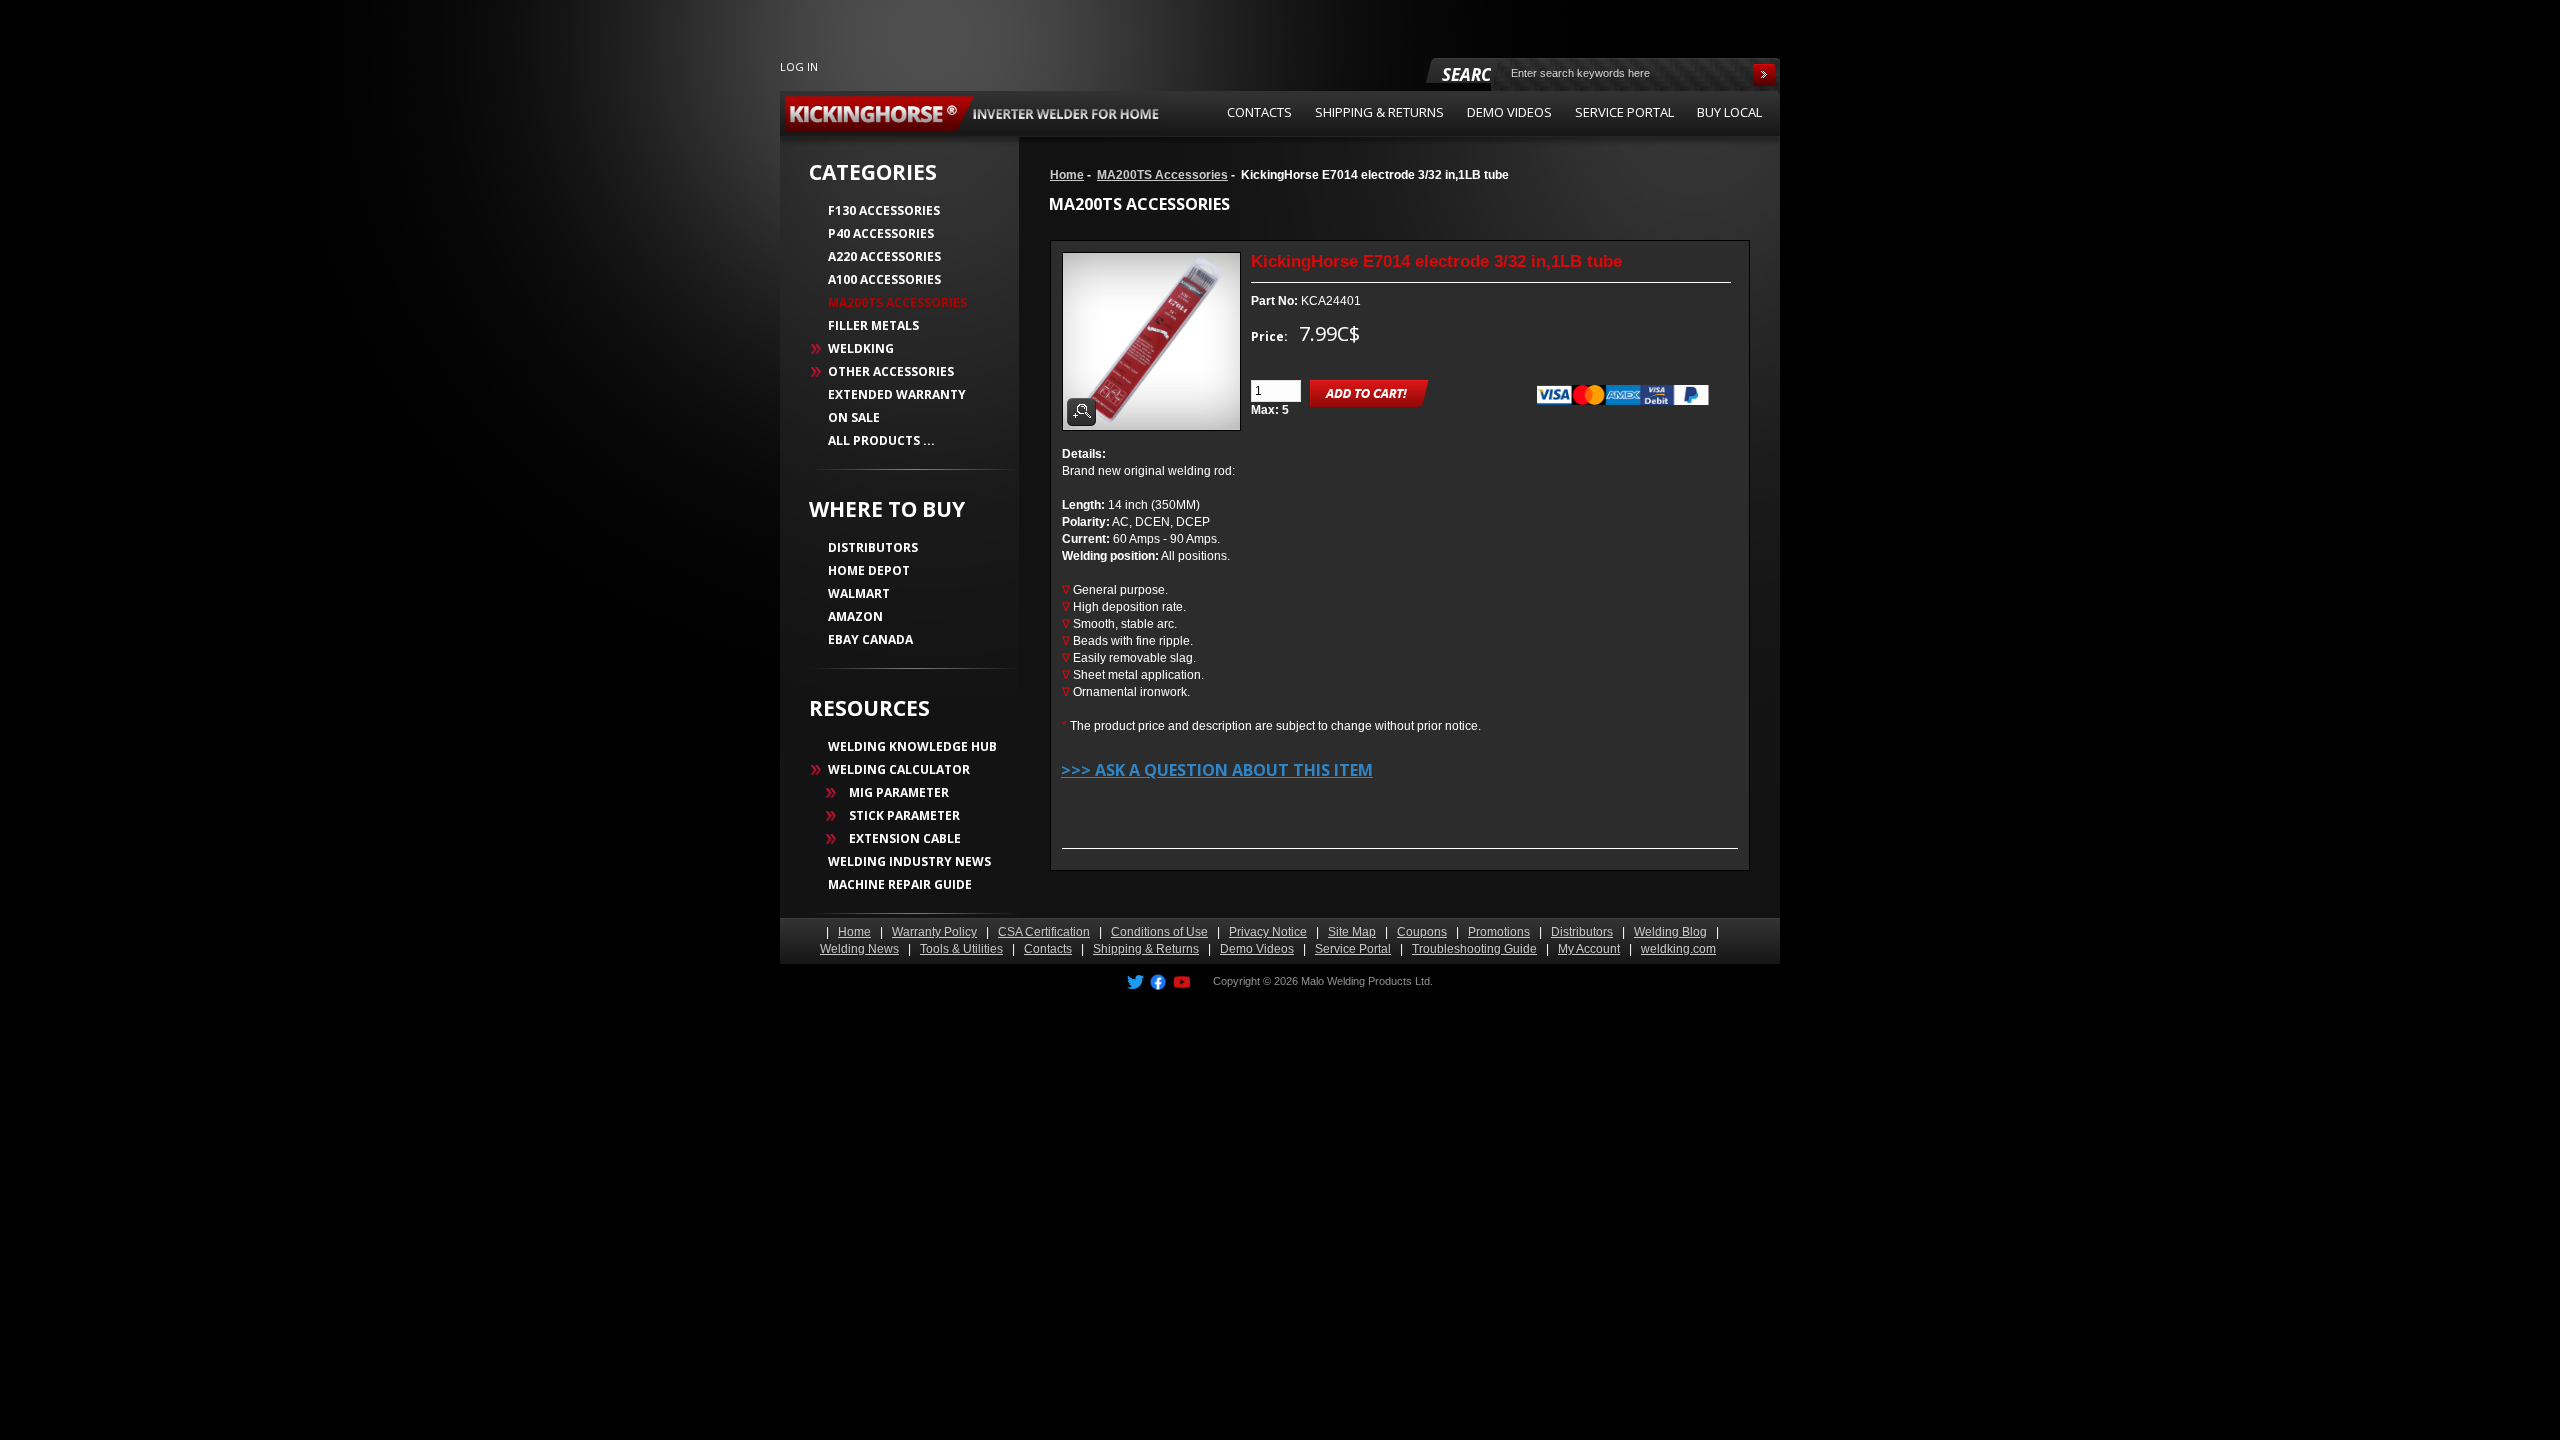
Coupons (1422, 932)
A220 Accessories (884, 256)
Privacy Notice (1268, 932)
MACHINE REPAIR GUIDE (900, 884)
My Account (1589, 949)
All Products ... (881, 440)
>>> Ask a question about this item (1217, 770)
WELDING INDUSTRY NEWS (909, 861)
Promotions (1499, 932)
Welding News (859, 949)
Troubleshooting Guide (1474, 949)
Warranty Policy (934, 932)
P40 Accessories (881, 233)
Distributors (1582, 932)
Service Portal (1353, 949)
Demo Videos (1257, 949)
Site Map (1352, 932)
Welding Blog (1670, 932)
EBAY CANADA (870, 639)
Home (1067, 175)
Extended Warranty (897, 394)
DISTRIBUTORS (873, 547)
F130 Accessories (884, 210)
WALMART (859, 593)
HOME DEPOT (869, 570)
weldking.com (1678, 949)
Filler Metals (873, 325)
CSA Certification (1044, 932)
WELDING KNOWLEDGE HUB (912, 746)
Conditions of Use (1159, 932)
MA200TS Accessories (1162, 175)
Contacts (1048, 949)
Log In (799, 66)
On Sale (854, 417)
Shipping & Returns (1146, 949)
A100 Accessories (884, 279)
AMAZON (855, 616)
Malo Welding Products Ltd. (1367, 981)
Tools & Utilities (961, 949)
